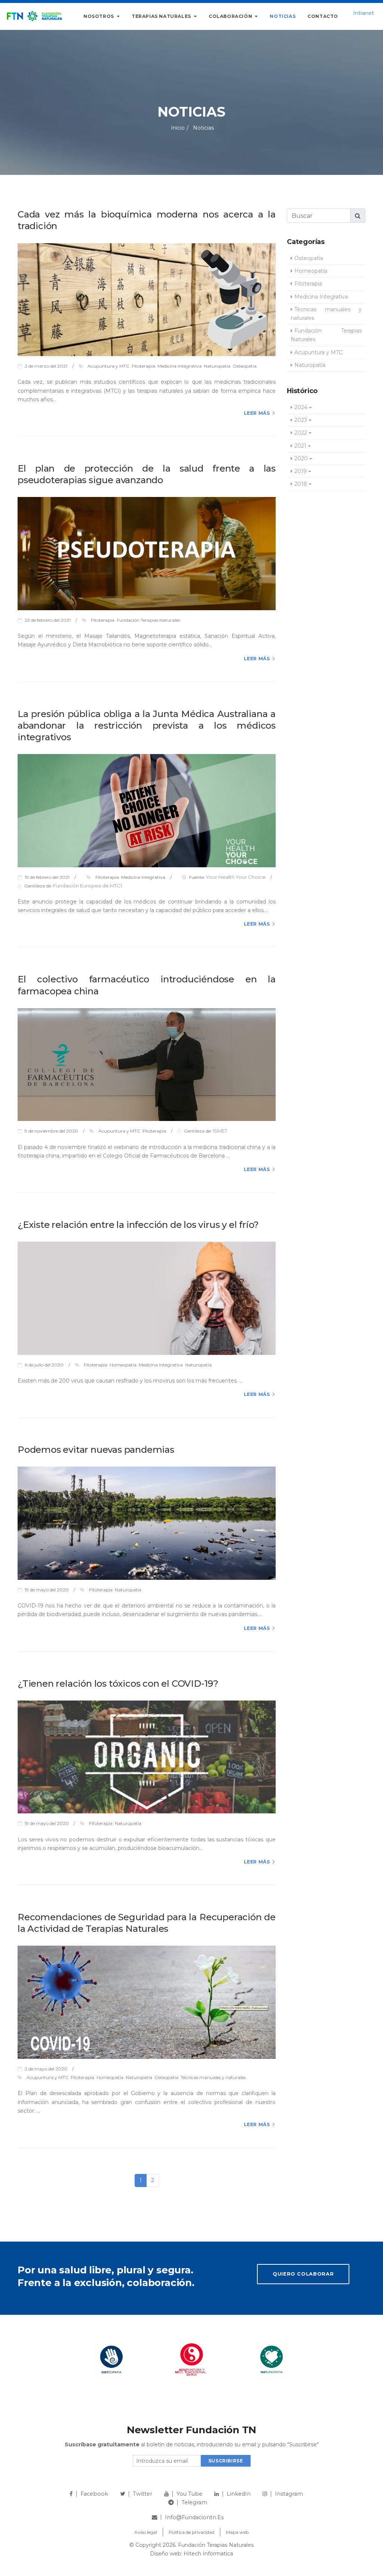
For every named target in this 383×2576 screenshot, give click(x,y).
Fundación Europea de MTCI (88, 886)
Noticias (283, 16)
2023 (301, 420)
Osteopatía (309, 258)
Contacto (323, 16)
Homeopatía (311, 271)
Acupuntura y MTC (318, 352)
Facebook (94, 2494)
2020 (301, 458)
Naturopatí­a (310, 365)
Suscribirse (226, 2461)
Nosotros (99, 16)
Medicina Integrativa (321, 297)
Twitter (143, 2494)
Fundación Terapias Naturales (326, 335)
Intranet (364, 13)
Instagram (289, 2494)
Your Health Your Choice (236, 877)
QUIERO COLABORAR (303, 2274)
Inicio (178, 128)
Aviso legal (146, 2532)
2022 (301, 433)
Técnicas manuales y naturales (326, 314)
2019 (301, 471)
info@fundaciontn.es (194, 2517)
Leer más (257, 413)
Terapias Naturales (162, 16)
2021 (300, 446)
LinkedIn (239, 2494)
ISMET (220, 1131)
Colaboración (231, 16)
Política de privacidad (191, 2532)
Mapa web (237, 2532)
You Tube (189, 2494)
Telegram (194, 2502)
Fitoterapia (308, 284)
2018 (301, 484)
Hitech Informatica (208, 2554)
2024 (301, 407)
